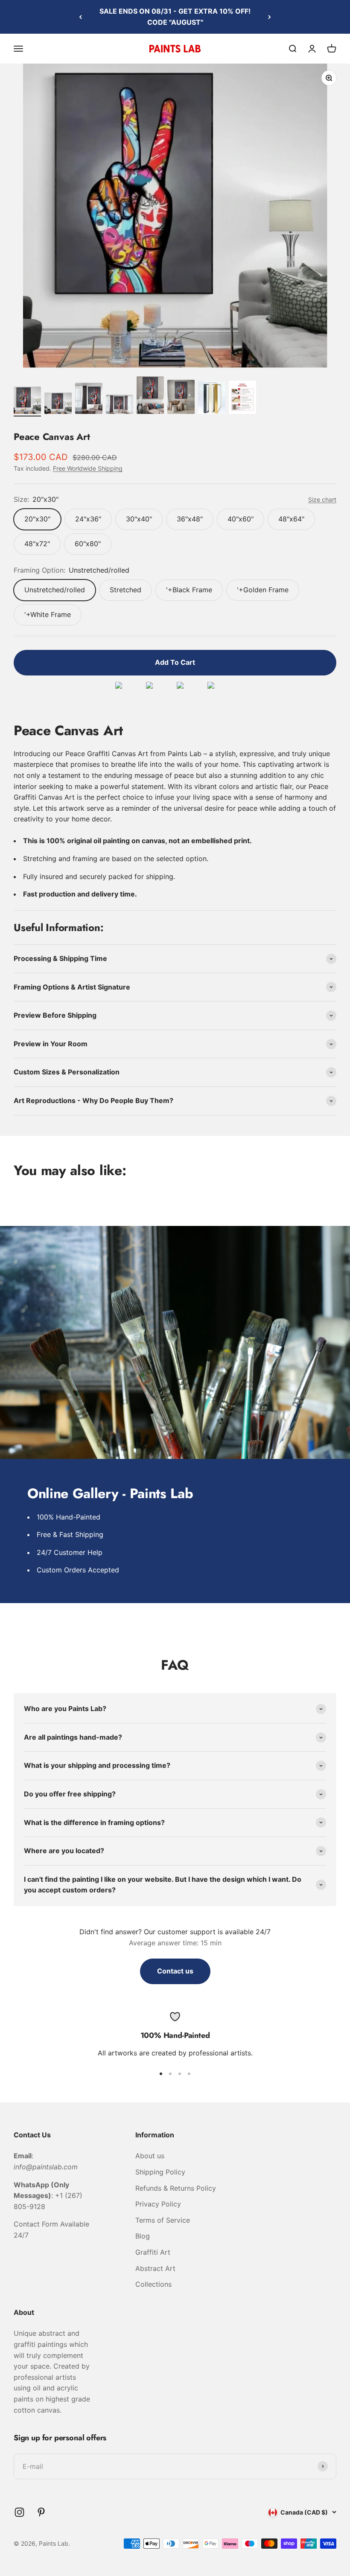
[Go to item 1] (27, 402)
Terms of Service (163, 2220)
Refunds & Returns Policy (176, 2188)
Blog (143, 2236)
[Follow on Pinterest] (41, 2512)
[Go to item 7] (212, 399)
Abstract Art (155, 2268)
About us (150, 2156)
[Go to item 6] (181, 398)
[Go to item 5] (150, 396)
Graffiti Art (153, 2252)
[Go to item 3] (89, 400)
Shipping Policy (160, 2172)
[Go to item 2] (58, 405)
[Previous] (80, 17)
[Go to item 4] (120, 406)
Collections (153, 2284)
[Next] (270, 17)
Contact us (175, 1971)
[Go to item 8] (242, 399)
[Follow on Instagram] (19, 2512)
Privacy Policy (158, 2204)
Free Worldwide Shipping (88, 468)
